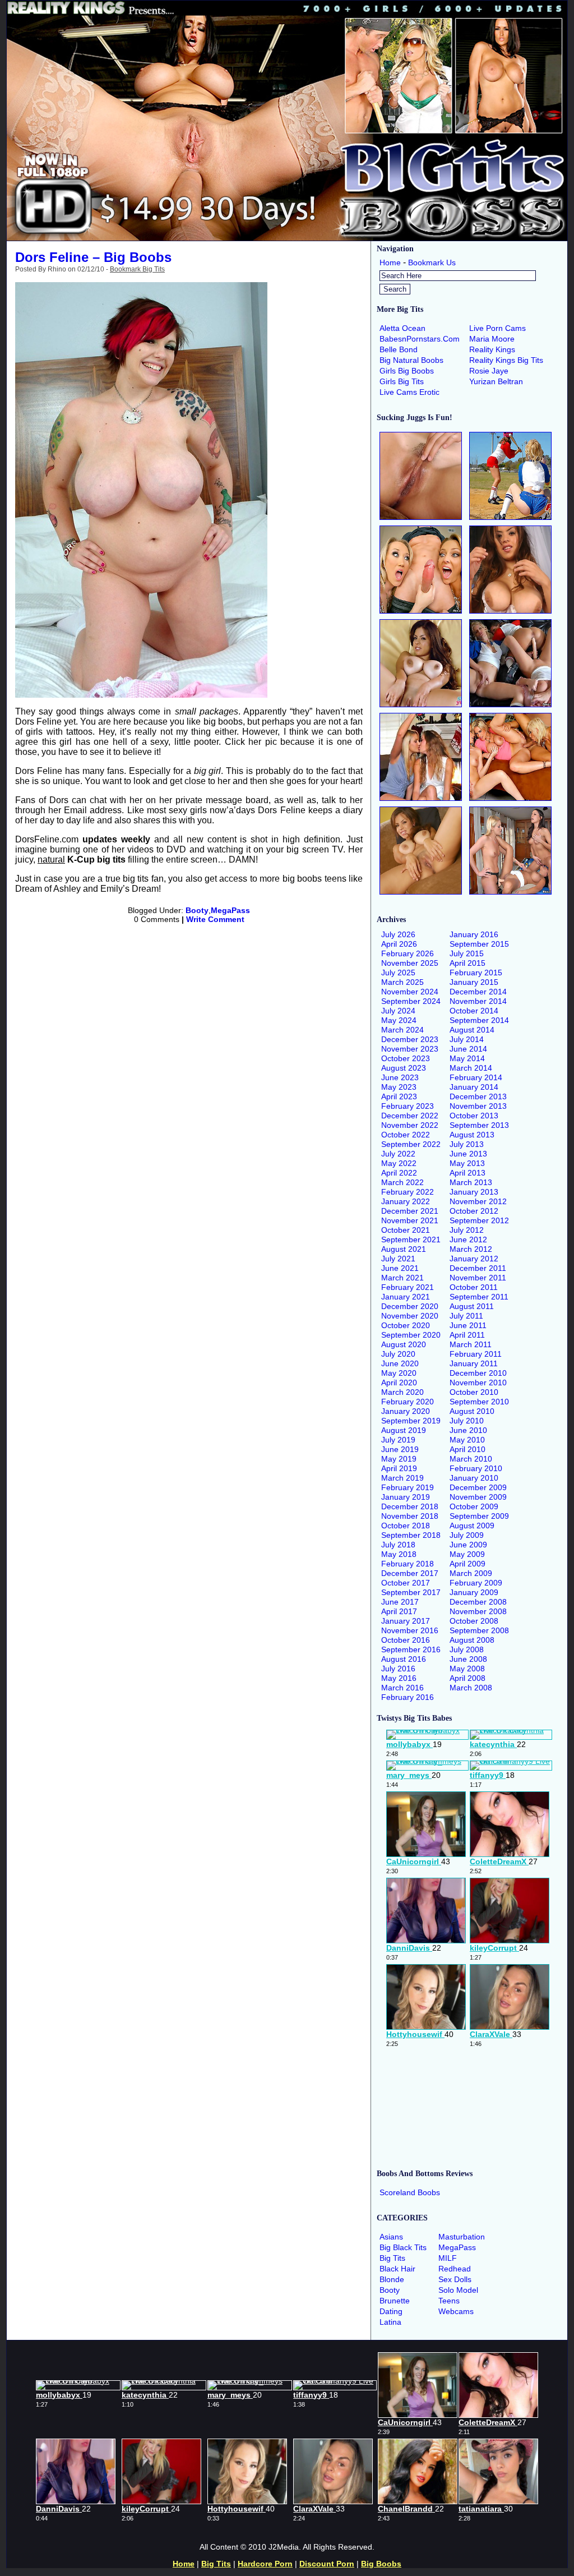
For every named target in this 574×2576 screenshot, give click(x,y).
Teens (449, 2301)
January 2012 (474, 1259)
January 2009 (474, 1592)
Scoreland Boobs (410, 2192)
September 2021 (411, 1239)
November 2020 (410, 1316)
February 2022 (408, 1192)
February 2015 (476, 973)
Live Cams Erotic (409, 392)
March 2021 (402, 1278)
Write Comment (215, 919)
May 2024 (399, 1020)
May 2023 (399, 1087)
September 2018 (411, 1535)
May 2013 (467, 1163)
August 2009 (472, 1526)
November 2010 (478, 1383)
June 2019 (400, 1449)
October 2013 (474, 1116)
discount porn (327, 2564)
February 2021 (408, 1287)
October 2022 (406, 1135)
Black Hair (397, 2269)
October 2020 (406, 1325)
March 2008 (471, 1688)
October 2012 (474, 1211)
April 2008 (467, 1678)
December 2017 (410, 1573)
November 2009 (478, 1497)
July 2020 (398, 1354)
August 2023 (404, 1068)
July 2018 (398, 1545)
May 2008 (467, 1669)
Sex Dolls (455, 2279)
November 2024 (410, 992)
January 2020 (406, 1411)
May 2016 (399, 1678)
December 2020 (410, 1306)
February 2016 (408, 1697)
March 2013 (471, 1182)
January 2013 (474, 1192)
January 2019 (406, 1497)
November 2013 (478, 1106)
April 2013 (467, 1173)
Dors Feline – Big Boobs (93, 257)
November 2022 (410, 1125)
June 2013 (468, 1154)
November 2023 (410, 1049)
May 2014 (467, 1058)
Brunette (395, 2301)
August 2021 (404, 1249)
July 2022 (398, 1154)
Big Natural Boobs (411, 360)
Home (390, 262)
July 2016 (398, 1669)
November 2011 (478, 1278)
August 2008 (472, 1640)
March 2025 (402, 982)
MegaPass (230, 910)
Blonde (392, 2279)
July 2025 (398, 973)
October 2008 (474, 1621)
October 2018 (406, 1526)
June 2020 (400, 1363)
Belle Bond (399, 349)
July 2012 (467, 1230)
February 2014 (476, 1077)
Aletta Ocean (402, 328)
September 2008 (479, 1630)
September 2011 (479, 1297)
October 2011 (474, 1287)
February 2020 (408, 1402)
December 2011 (478, 1268)
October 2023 (406, 1058)
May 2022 (399, 1163)
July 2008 (467, 1649)
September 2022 (411, 1144)
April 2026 (399, 944)
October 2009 (474, 1506)
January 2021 (406, 1297)
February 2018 (408, 1564)
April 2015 (467, 963)
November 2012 (478, 1201)
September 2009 (479, 1516)
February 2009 (476, 1583)
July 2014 (467, 1039)
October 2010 (474, 1392)
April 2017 (399, 1611)
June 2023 (400, 1077)
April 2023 (399, 1096)
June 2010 (468, 1430)
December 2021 (410, 1211)
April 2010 (467, 1449)
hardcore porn (265, 2564)
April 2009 (467, 1564)
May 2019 (399, 1459)
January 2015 (474, 982)
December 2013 (478, 1096)
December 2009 (478, 1487)
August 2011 (472, 1306)
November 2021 (410, 1220)
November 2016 (410, 1630)
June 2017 (400, 1602)
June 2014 (468, 1049)
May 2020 (399, 1373)
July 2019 (398, 1440)
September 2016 (411, 1649)
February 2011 (476, 1354)
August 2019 (404, 1430)
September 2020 (411, 1335)
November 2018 (410, 1516)
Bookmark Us (432, 262)
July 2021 (398, 1259)
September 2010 (479, 1402)
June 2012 (468, 1239)
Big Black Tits (403, 2247)
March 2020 (402, 1392)
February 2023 (408, 1106)
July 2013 (467, 1144)
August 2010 (472, 1411)
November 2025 (410, 963)
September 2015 (479, 944)
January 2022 (406, 1201)
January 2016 (474, 934)
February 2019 (408, 1487)
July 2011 (466, 1316)
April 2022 (399, 1173)
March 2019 (402, 1478)
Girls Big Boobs (407, 371)
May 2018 (399, 1554)
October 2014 (474, 1011)
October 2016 (406, 1640)
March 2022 (402, 1182)
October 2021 (406, 1230)
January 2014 (474, 1087)
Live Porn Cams (497, 328)
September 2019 (411, 1421)
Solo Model (458, 2290)
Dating (391, 2311)
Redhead (455, 2269)
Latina (390, 2322)
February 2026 (408, 953)
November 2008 (478, 1611)
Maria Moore (492, 339)
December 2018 (410, 1506)
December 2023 (410, 1039)
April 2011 (467, 1335)
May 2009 (467, 1554)
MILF (448, 2258)
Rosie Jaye (489, 371)
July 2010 (467, 1421)
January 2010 (474, 1478)
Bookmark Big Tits (137, 269)
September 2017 (411, 1592)
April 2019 (399, 1468)
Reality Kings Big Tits (506, 360)
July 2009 (467, 1535)
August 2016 (404, 1659)
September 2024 (411, 1001)
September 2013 (479, 1125)
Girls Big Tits (402, 381)
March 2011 (471, 1344)
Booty (197, 910)
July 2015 (467, 953)
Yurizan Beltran (496, 381)
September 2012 (479, 1220)
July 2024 (398, 1011)
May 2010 (467, 1440)
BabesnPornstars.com (420, 339)
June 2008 (468, 1659)
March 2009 (471, 1573)
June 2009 (468, 1545)
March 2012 (471, 1249)
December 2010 (478, 1373)
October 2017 (406, 1583)
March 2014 (471, 1068)
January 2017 (406, 1621)
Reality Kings (492, 349)
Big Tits (392, 2258)
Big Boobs (381, 2564)
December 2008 (478, 1602)
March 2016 (402, 1688)
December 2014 (478, 992)
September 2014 (479, 1020)
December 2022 (410, 1116)
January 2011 (474, 1363)
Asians (391, 2237)
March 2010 (471, 1459)
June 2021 (400, 1268)
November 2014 (478, 1001)
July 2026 (398, 934)
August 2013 (472, 1135)
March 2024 (402, 1030)
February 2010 (476, 1468)
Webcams (456, 2311)
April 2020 (399, 1383)
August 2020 (404, 1344)
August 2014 (472, 1030)
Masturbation (462, 2237)
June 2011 (468, 1325)
